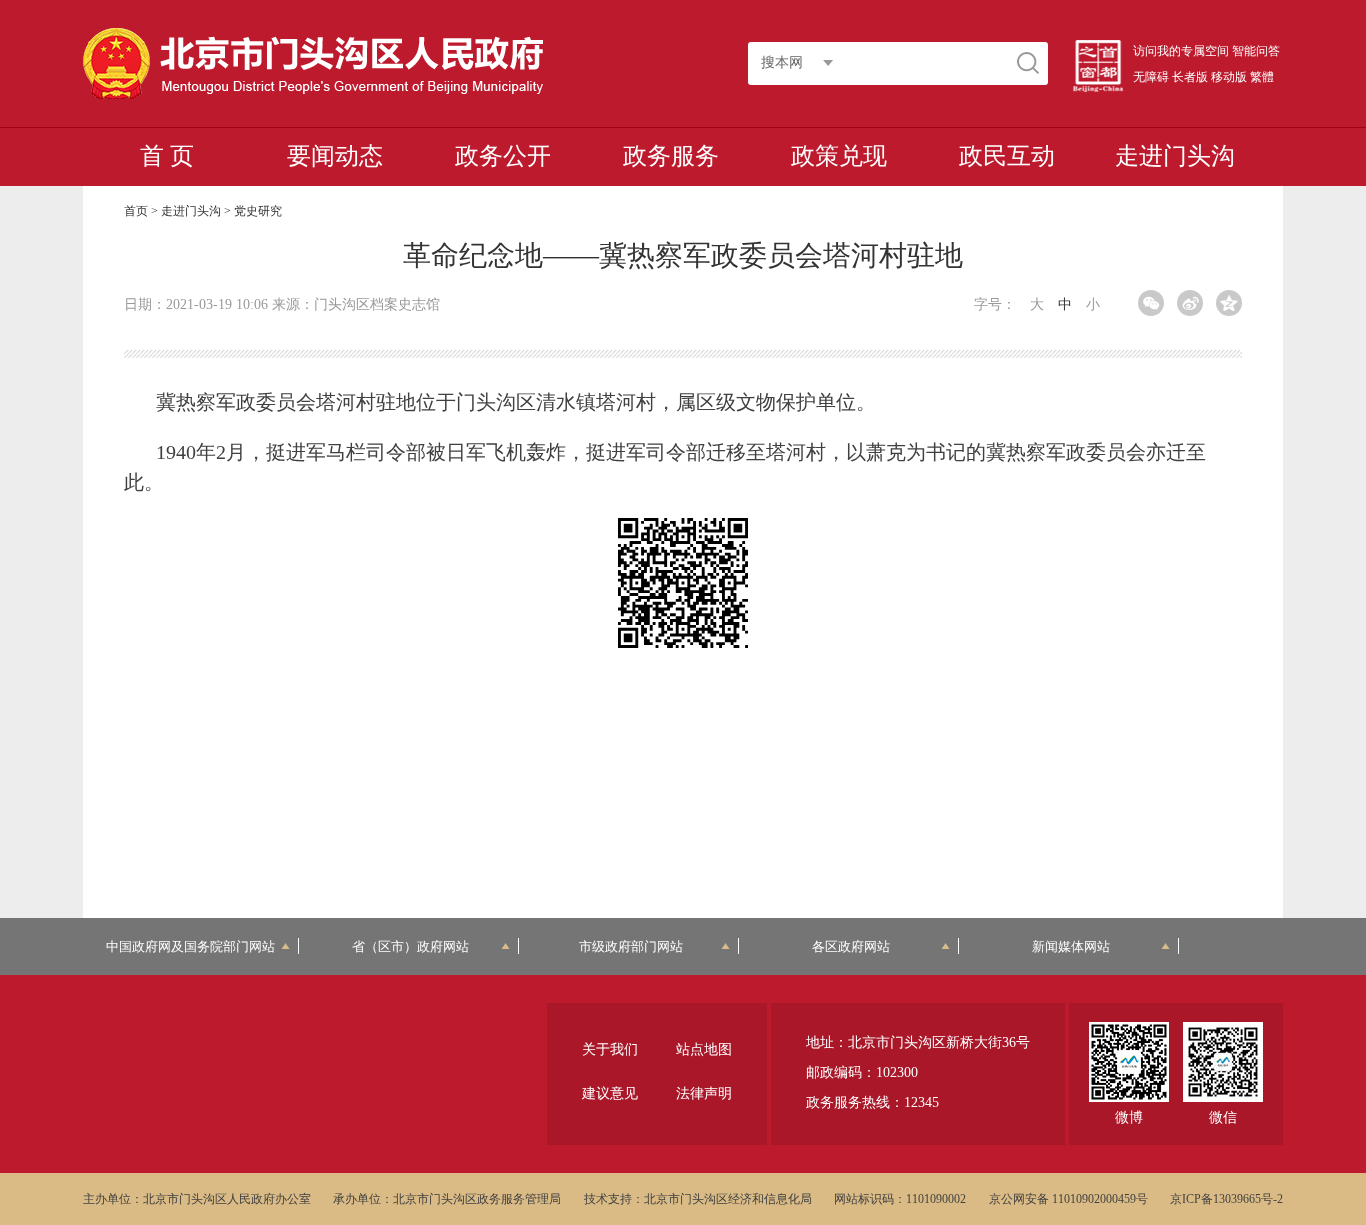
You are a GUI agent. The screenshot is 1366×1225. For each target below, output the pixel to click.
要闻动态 (335, 156)
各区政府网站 (851, 946)
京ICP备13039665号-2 (1226, 1199)
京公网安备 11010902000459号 (1068, 1199)
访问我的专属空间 (1181, 51)
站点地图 (704, 1049)
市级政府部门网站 (631, 946)
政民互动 (1007, 156)
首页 (136, 211)
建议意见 (610, 1093)
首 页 (167, 156)
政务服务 (671, 156)
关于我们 (610, 1049)
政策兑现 (839, 156)
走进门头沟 (1175, 156)
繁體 (1262, 77)
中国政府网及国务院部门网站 (190, 946)
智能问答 (1256, 51)
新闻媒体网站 (1071, 946)
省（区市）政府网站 (410, 946)
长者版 (1190, 77)
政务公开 (503, 156)
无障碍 (1151, 77)
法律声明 (704, 1093)
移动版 (1229, 77)
